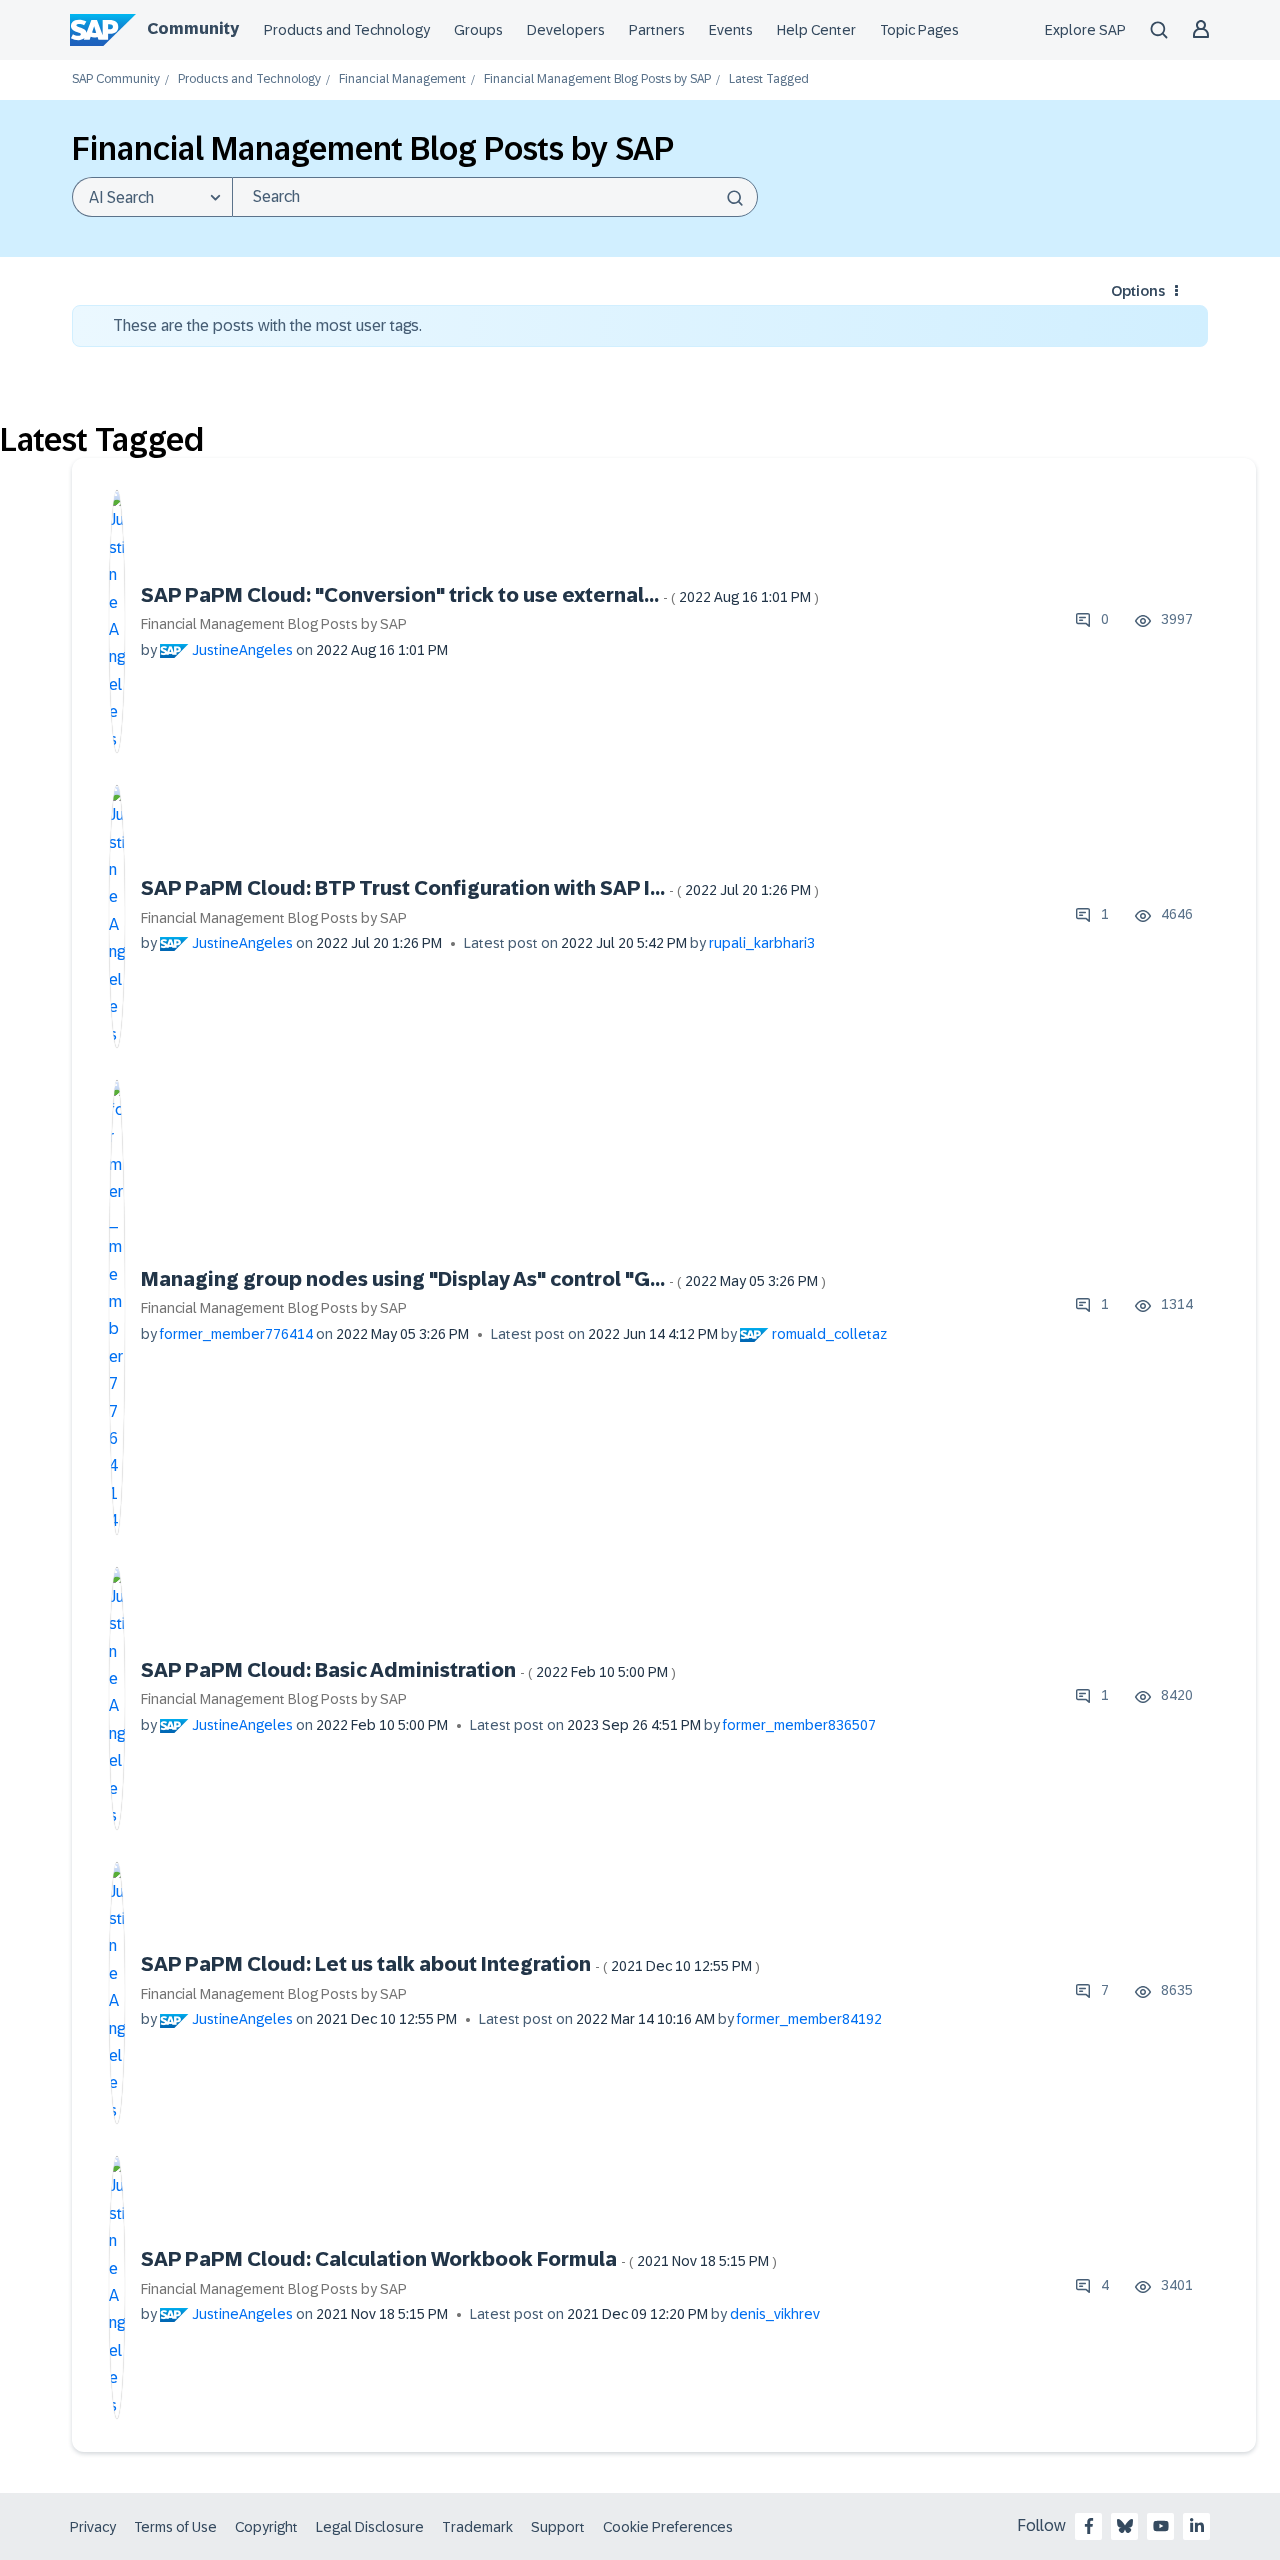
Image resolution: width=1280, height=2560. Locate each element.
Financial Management (402, 79)
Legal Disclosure (370, 2527)
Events (731, 30)
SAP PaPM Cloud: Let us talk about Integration (450, 1964)
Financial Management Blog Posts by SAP (597, 79)
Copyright (266, 2527)
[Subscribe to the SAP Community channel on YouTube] (1161, 2526)
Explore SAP (1085, 30)
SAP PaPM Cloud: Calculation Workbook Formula (459, 2259)
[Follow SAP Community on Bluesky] (1125, 2526)
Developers (566, 30)
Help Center (816, 30)
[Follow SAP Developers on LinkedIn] (1197, 2526)
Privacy (93, 2527)
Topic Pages (919, 30)
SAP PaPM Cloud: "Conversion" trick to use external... (480, 595)
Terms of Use (175, 2527)
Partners (657, 30)
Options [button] (1138, 291)
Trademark (477, 2527)
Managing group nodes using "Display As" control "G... (483, 1279)
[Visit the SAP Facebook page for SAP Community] (1089, 2526)
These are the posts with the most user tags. (267, 325)
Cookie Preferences (668, 2527)
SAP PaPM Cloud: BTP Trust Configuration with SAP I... (480, 888)
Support (558, 2527)
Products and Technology (347, 30)
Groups (478, 30)
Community (193, 28)
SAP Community (116, 79)
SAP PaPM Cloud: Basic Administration (408, 1670)
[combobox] (495, 197)
